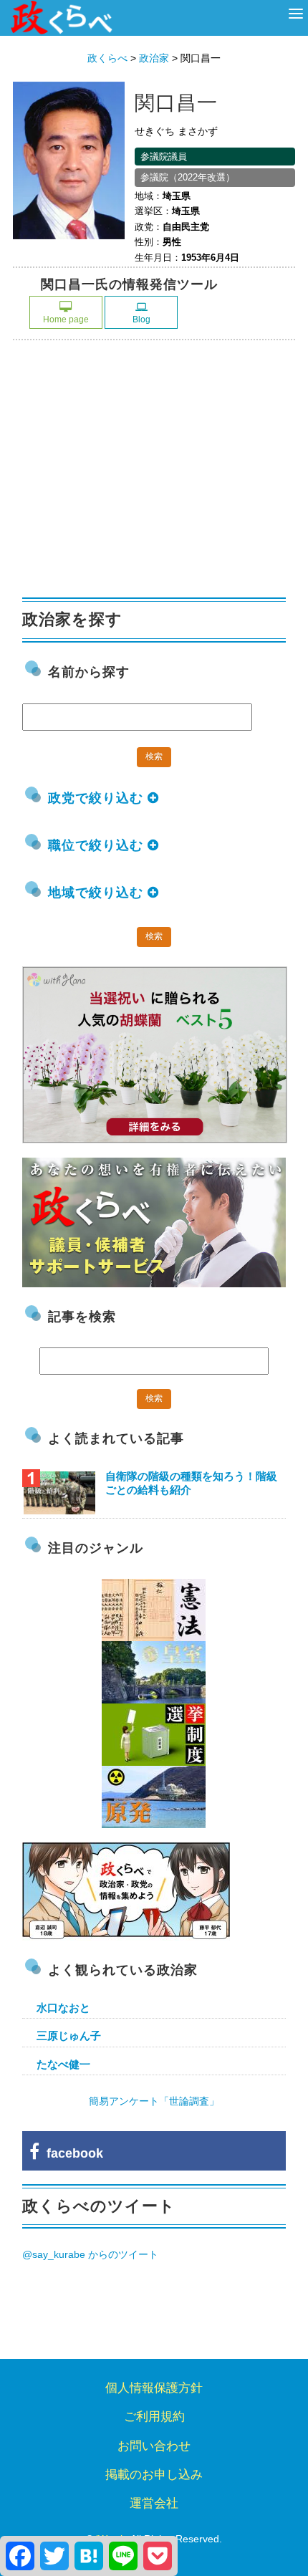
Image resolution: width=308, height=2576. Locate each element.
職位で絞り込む (98, 845)
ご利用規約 (154, 2417)
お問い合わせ (154, 2446)
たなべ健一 (63, 2064)
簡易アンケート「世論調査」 (154, 2101)
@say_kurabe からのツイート (90, 2254)
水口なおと (63, 2008)
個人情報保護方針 (154, 2388)
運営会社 (154, 2503)
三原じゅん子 (69, 2036)
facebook (71, 2153)
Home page (66, 319)
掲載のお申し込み (154, 2475)
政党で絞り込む (98, 798)
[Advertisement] (130, 473)
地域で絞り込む (98, 893)
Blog (141, 319)
